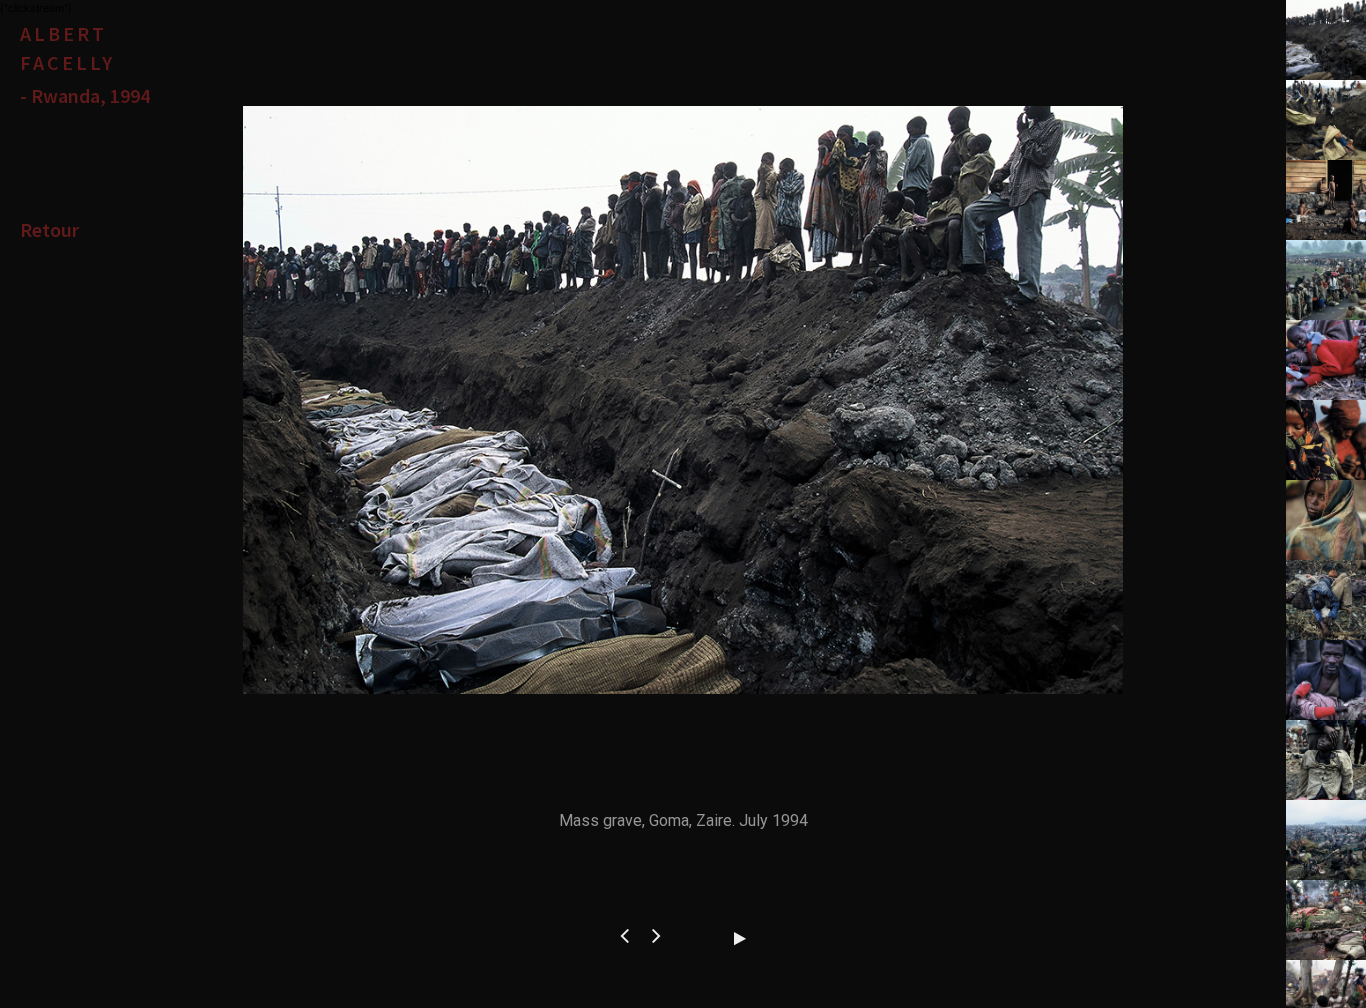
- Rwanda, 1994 (85, 95)
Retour (49, 229)
